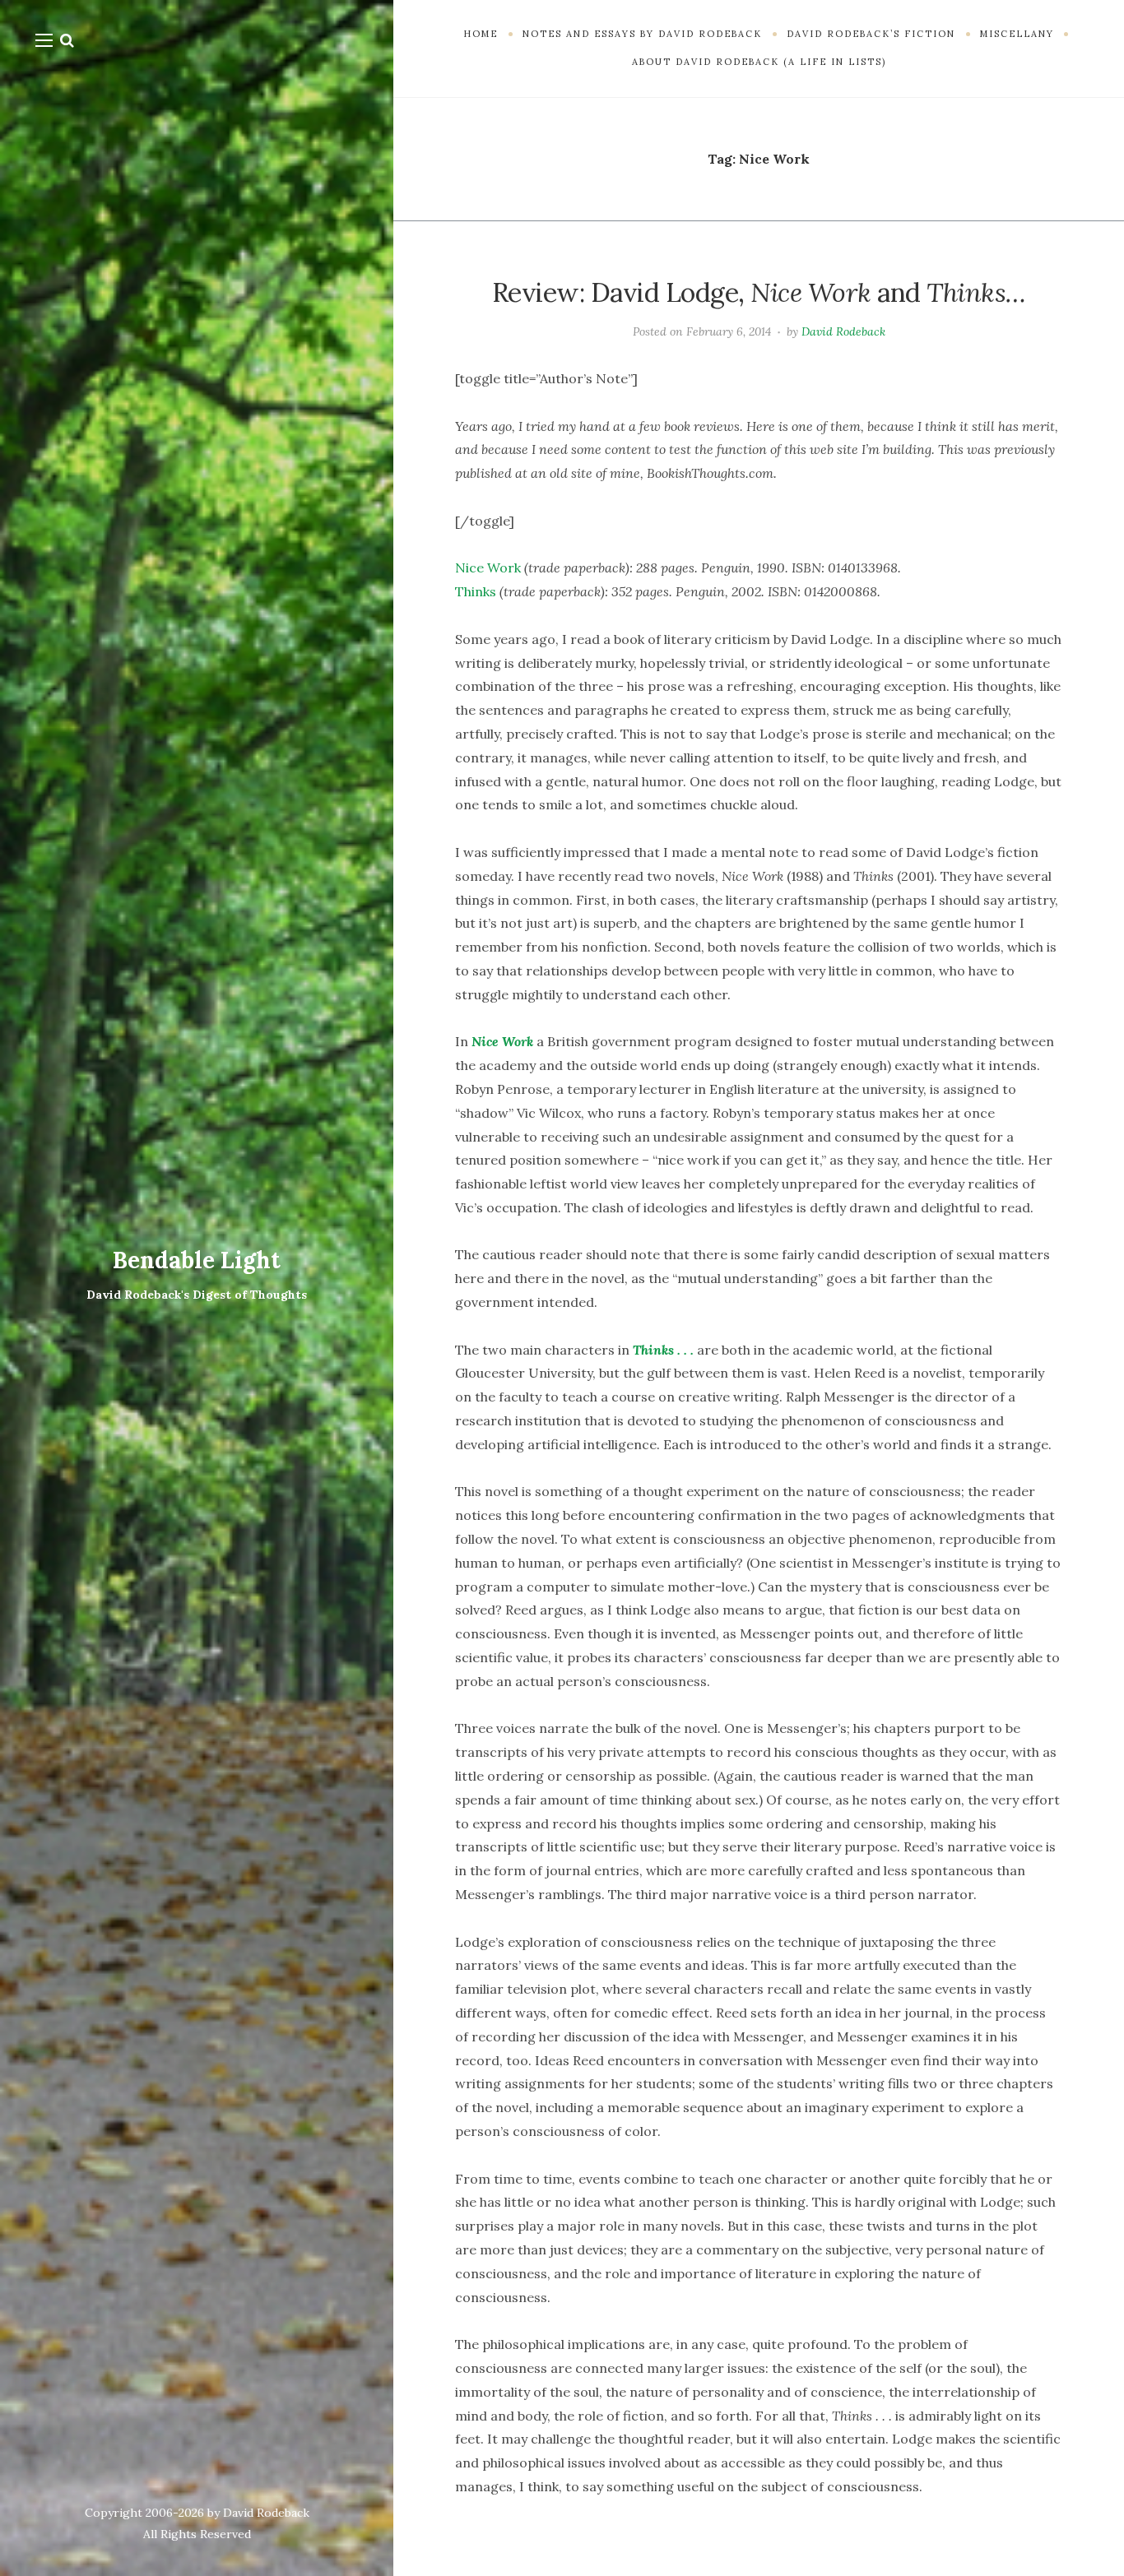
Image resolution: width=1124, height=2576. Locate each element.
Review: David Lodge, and (759, 292)
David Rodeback (843, 331)
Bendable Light (197, 1260)
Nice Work (488, 568)
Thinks (476, 591)
